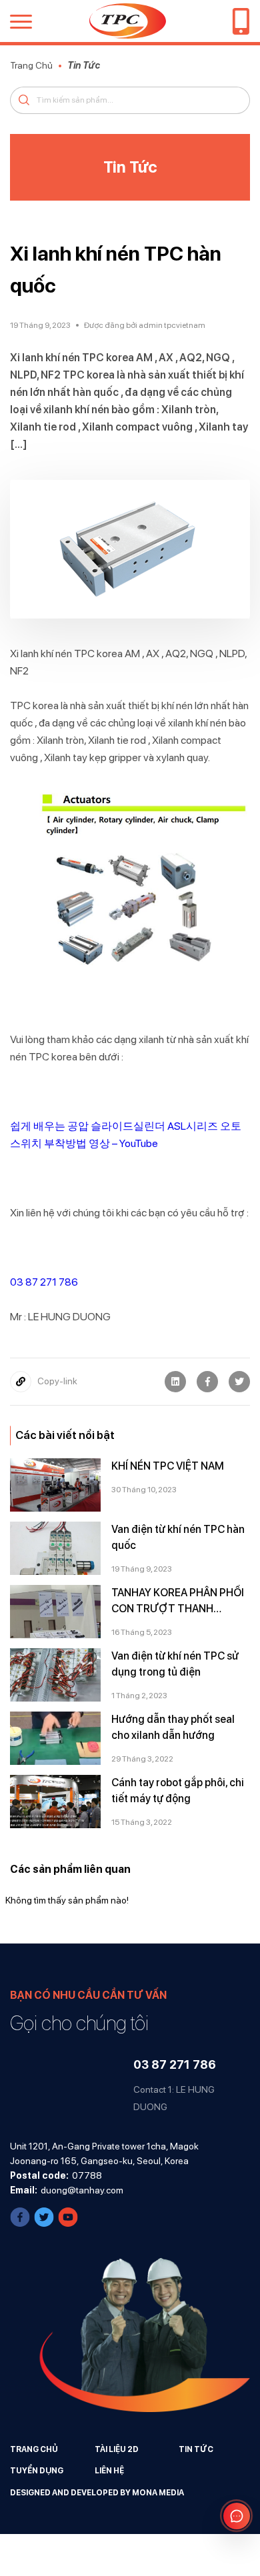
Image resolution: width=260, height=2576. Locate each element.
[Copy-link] (21, 1382)
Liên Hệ (109, 2471)
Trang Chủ (31, 65)
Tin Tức (84, 65)
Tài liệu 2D (117, 2449)
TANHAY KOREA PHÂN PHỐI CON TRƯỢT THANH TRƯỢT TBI (178, 1602)
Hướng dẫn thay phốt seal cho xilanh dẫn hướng (173, 1727)
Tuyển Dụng (37, 2471)
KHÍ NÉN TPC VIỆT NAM (168, 1466)
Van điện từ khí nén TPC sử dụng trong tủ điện (175, 1664)
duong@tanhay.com (82, 2190)
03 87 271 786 (44, 1282)
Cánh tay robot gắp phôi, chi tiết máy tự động (178, 1791)
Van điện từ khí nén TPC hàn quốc (178, 1537)
